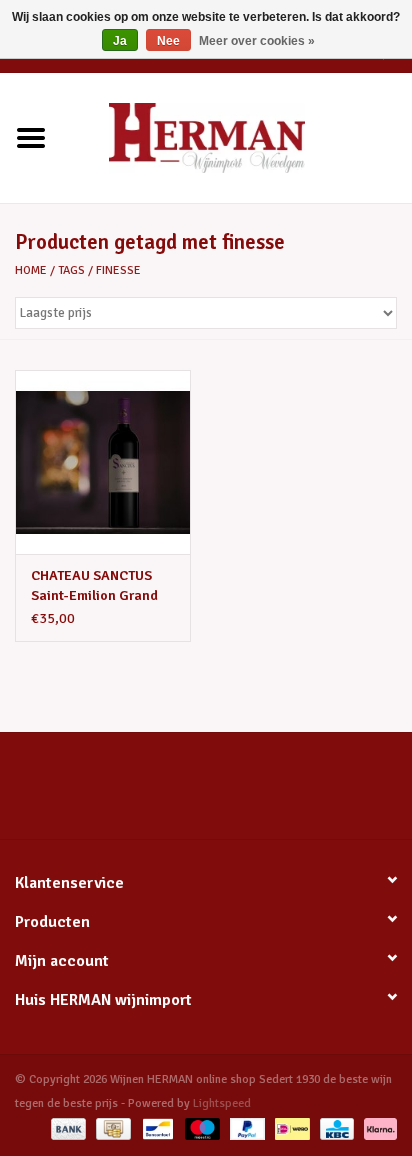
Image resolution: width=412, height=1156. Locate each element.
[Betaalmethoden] (66, 1128)
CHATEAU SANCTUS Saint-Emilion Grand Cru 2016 (94, 586)
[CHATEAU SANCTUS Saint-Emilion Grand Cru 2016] (103, 462)
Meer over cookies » (257, 41)
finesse (118, 270)
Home (31, 270)
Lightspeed (222, 1103)
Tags (71, 270)
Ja (120, 41)
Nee (168, 41)
